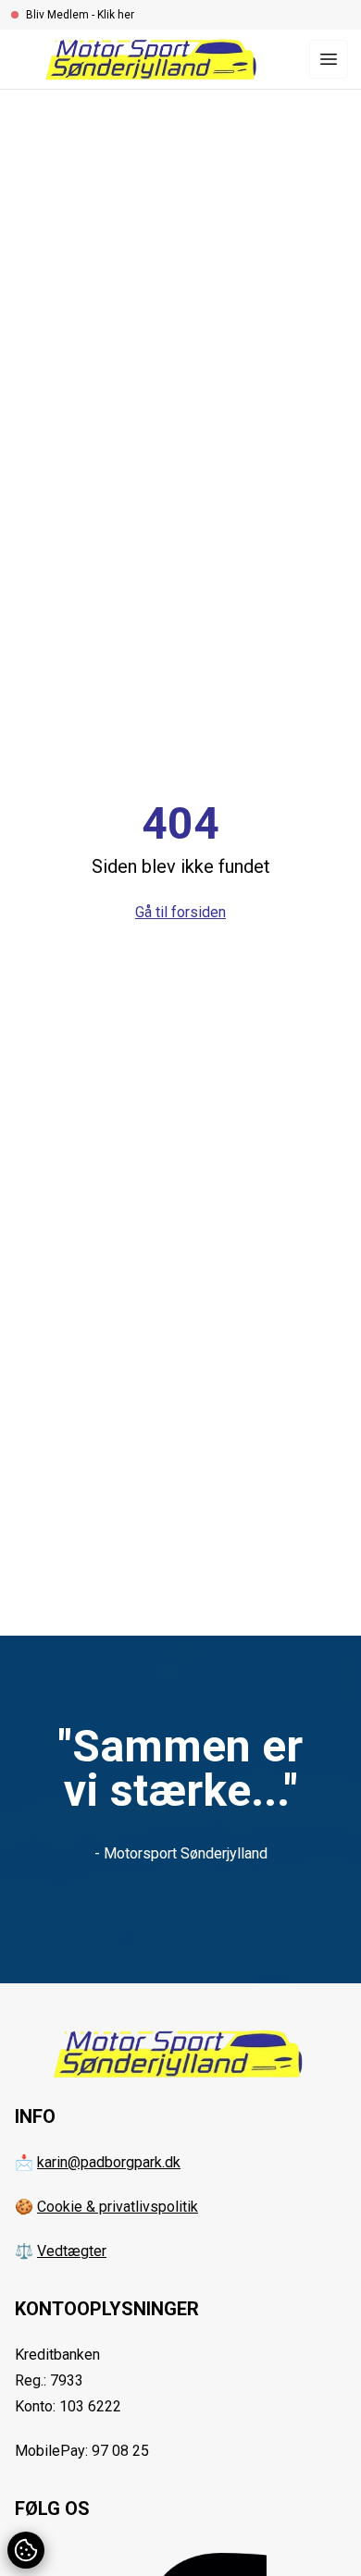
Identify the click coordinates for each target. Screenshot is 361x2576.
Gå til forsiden (180, 912)
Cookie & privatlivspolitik (118, 2207)
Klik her (116, 15)
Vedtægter (72, 2251)
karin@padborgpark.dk (109, 2162)
